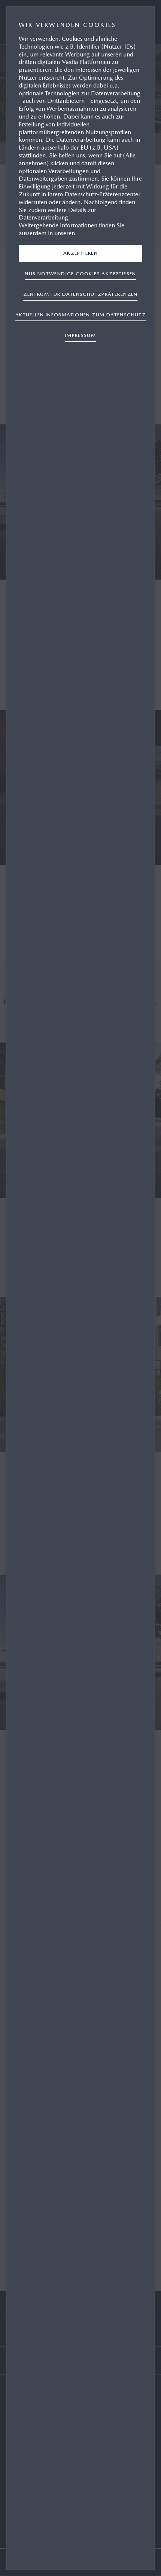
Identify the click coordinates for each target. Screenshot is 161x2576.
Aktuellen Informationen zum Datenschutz (80, 315)
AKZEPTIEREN (80, 253)
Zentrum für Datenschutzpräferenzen (80, 294)
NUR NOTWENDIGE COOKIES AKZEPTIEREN (80, 274)
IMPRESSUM (81, 335)
